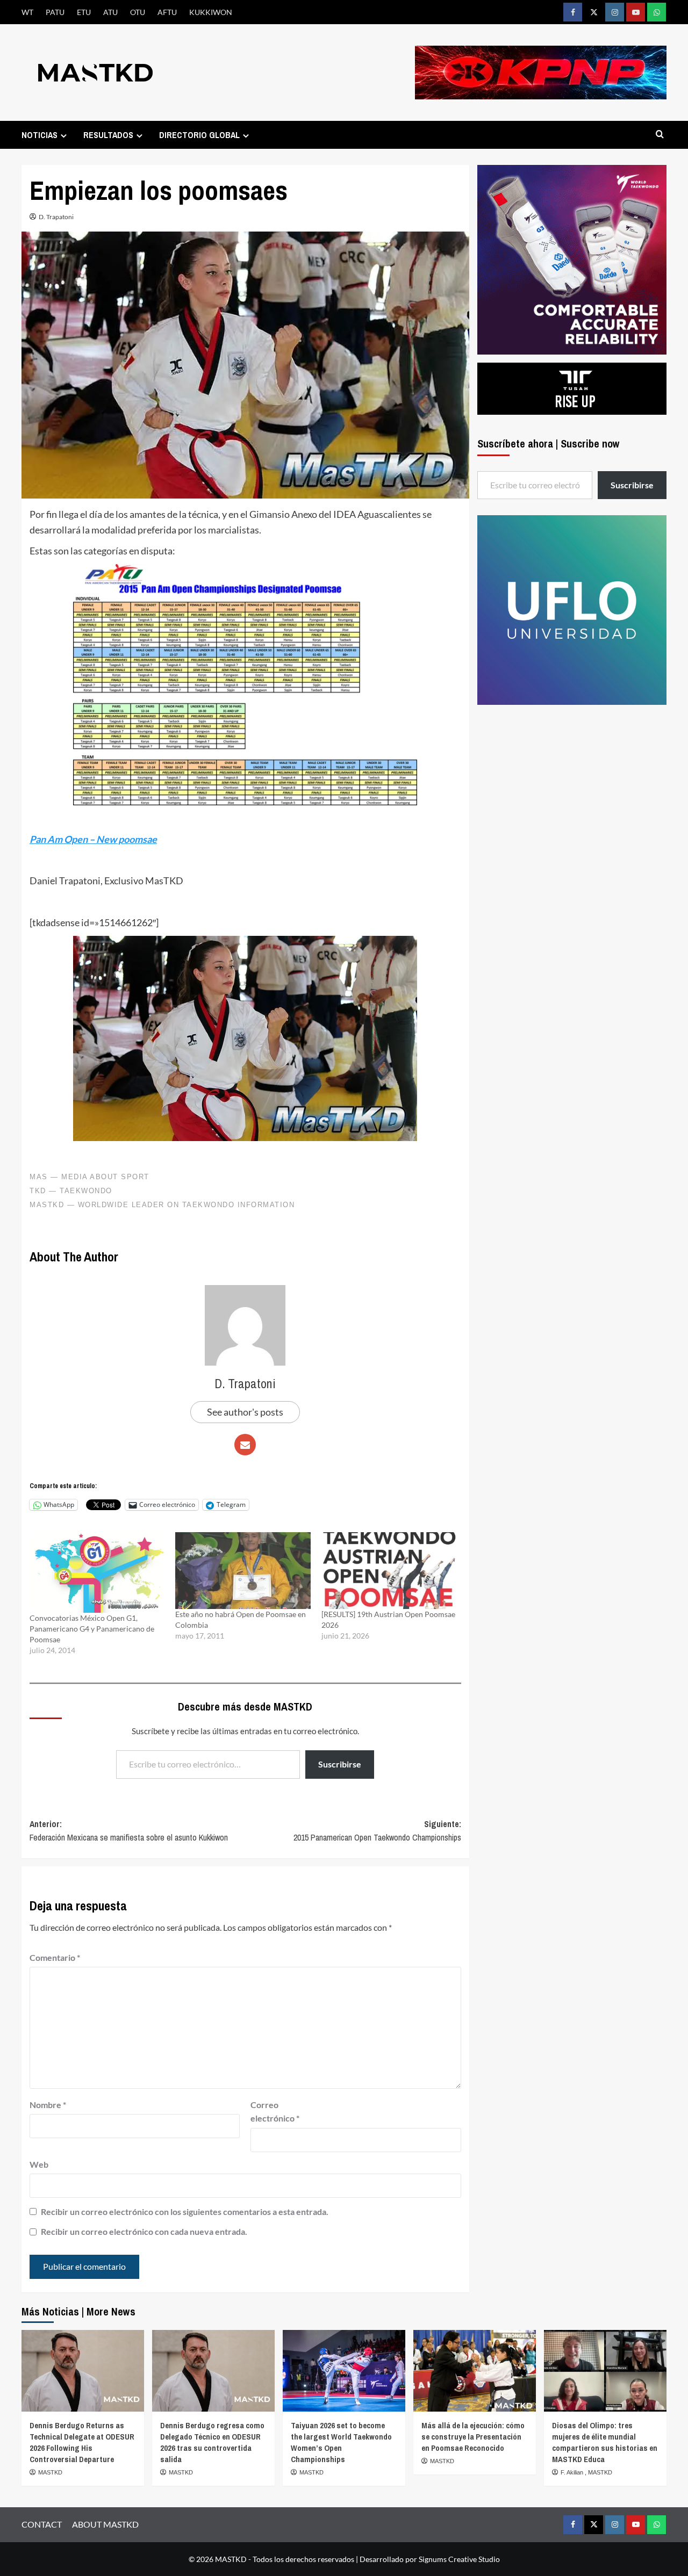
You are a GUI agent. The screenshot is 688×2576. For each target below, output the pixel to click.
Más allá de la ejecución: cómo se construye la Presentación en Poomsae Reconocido (473, 2437)
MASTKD (50, 2472)
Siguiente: (377, 1831)
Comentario (55, 1957)
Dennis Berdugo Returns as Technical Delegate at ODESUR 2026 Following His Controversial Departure (82, 2442)
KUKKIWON (211, 12)
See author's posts (245, 1412)
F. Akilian (573, 2472)
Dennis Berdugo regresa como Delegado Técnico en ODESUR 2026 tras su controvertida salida (212, 2442)
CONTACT (42, 2524)
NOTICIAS (40, 135)
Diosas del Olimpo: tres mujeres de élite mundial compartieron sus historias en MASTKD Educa (605, 2442)
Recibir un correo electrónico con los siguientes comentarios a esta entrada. (185, 2211)
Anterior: (129, 1831)
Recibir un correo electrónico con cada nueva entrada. (144, 2231)
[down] (64, 136)
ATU (110, 12)
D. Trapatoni (56, 217)
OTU (138, 12)
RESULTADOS (108, 135)
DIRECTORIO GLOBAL (199, 135)
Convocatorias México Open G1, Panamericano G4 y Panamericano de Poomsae (92, 1629)
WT (27, 12)
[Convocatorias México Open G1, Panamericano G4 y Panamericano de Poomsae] (97, 1572)
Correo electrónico (275, 2112)
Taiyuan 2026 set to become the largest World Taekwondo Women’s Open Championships (341, 2442)
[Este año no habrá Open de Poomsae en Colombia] (243, 1571)
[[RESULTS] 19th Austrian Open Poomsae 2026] (389, 1571)
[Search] (660, 135)
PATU (55, 12)
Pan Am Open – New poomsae (93, 839)
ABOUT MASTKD (105, 2524)
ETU (84, 12)
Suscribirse (340, 1764)
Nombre (48, 2105)
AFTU (167, 12)
